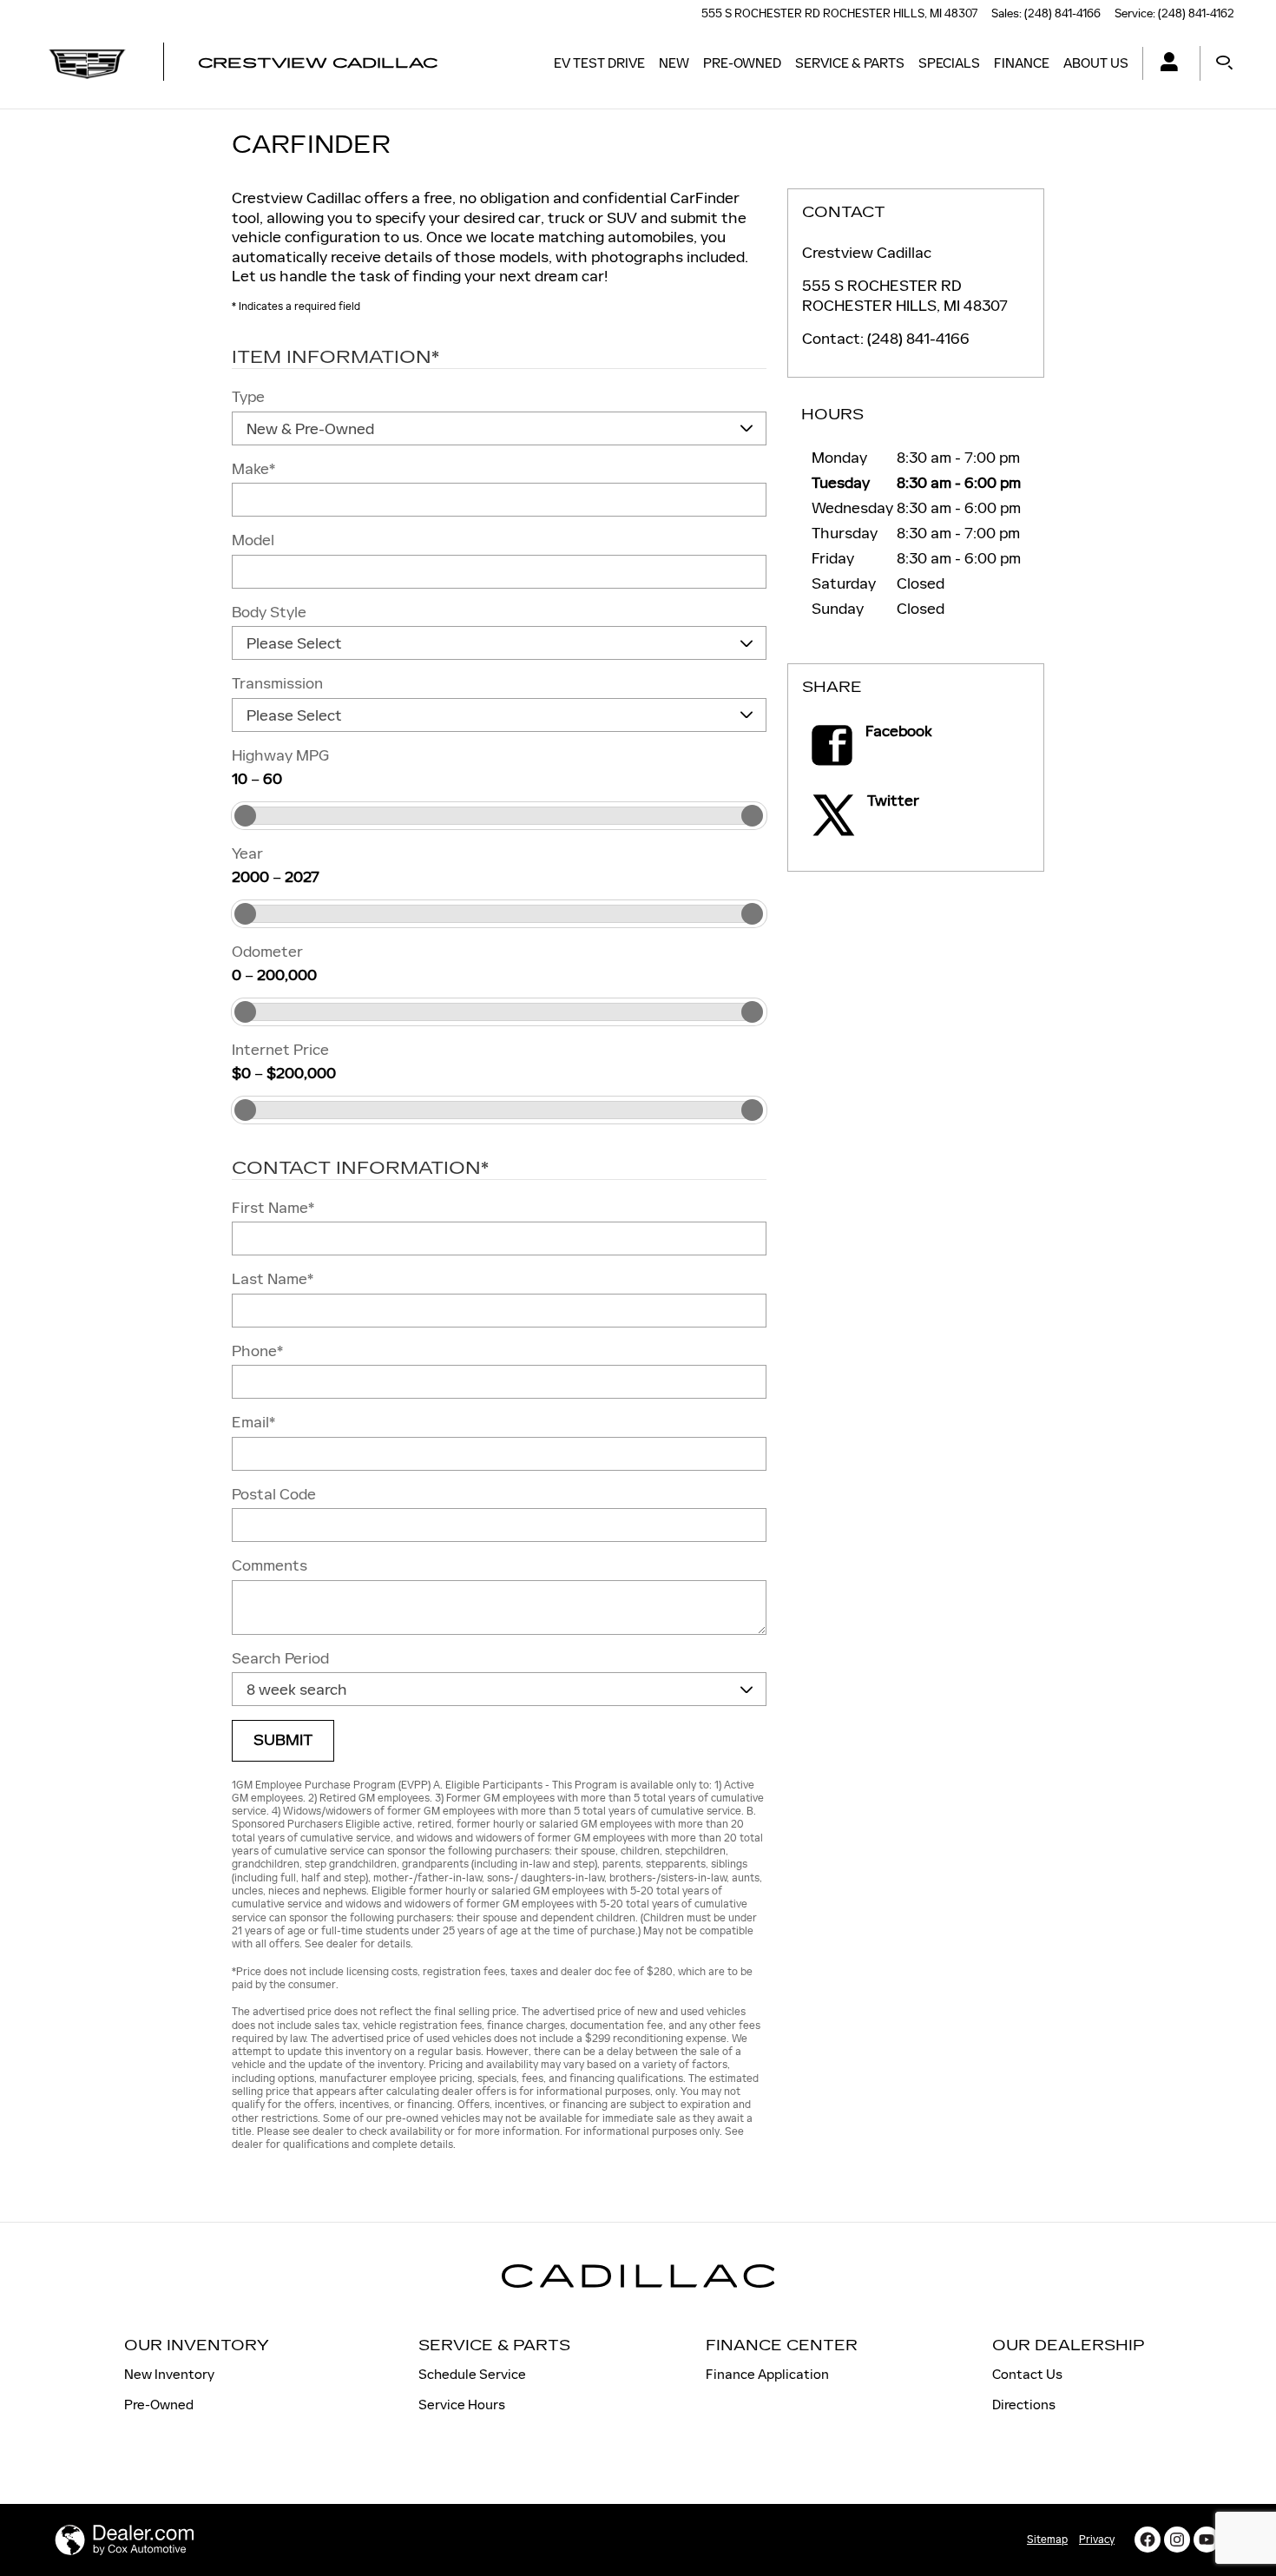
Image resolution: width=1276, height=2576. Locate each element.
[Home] (87, 63)
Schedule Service (472, 2374)
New (674, 63)
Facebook (899, 731)
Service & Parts (850, 63)
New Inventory (169, 2374)
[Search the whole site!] (1224, 63)
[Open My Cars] (1164, 64)
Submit (283, 1740)
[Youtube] (1207, 2540)
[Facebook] (1148, 2540)
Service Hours (462, 2405)
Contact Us (1027, 2374)
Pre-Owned (742, 63)
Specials (949, 63)
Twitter (893, 800)
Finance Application (767, 2374)
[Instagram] (1177, 2540)
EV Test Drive (599, 63)
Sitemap (1047, 2540)
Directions (1024, 2405)
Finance (1022, 63)
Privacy (1097, 2540)
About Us (1096, 63)
